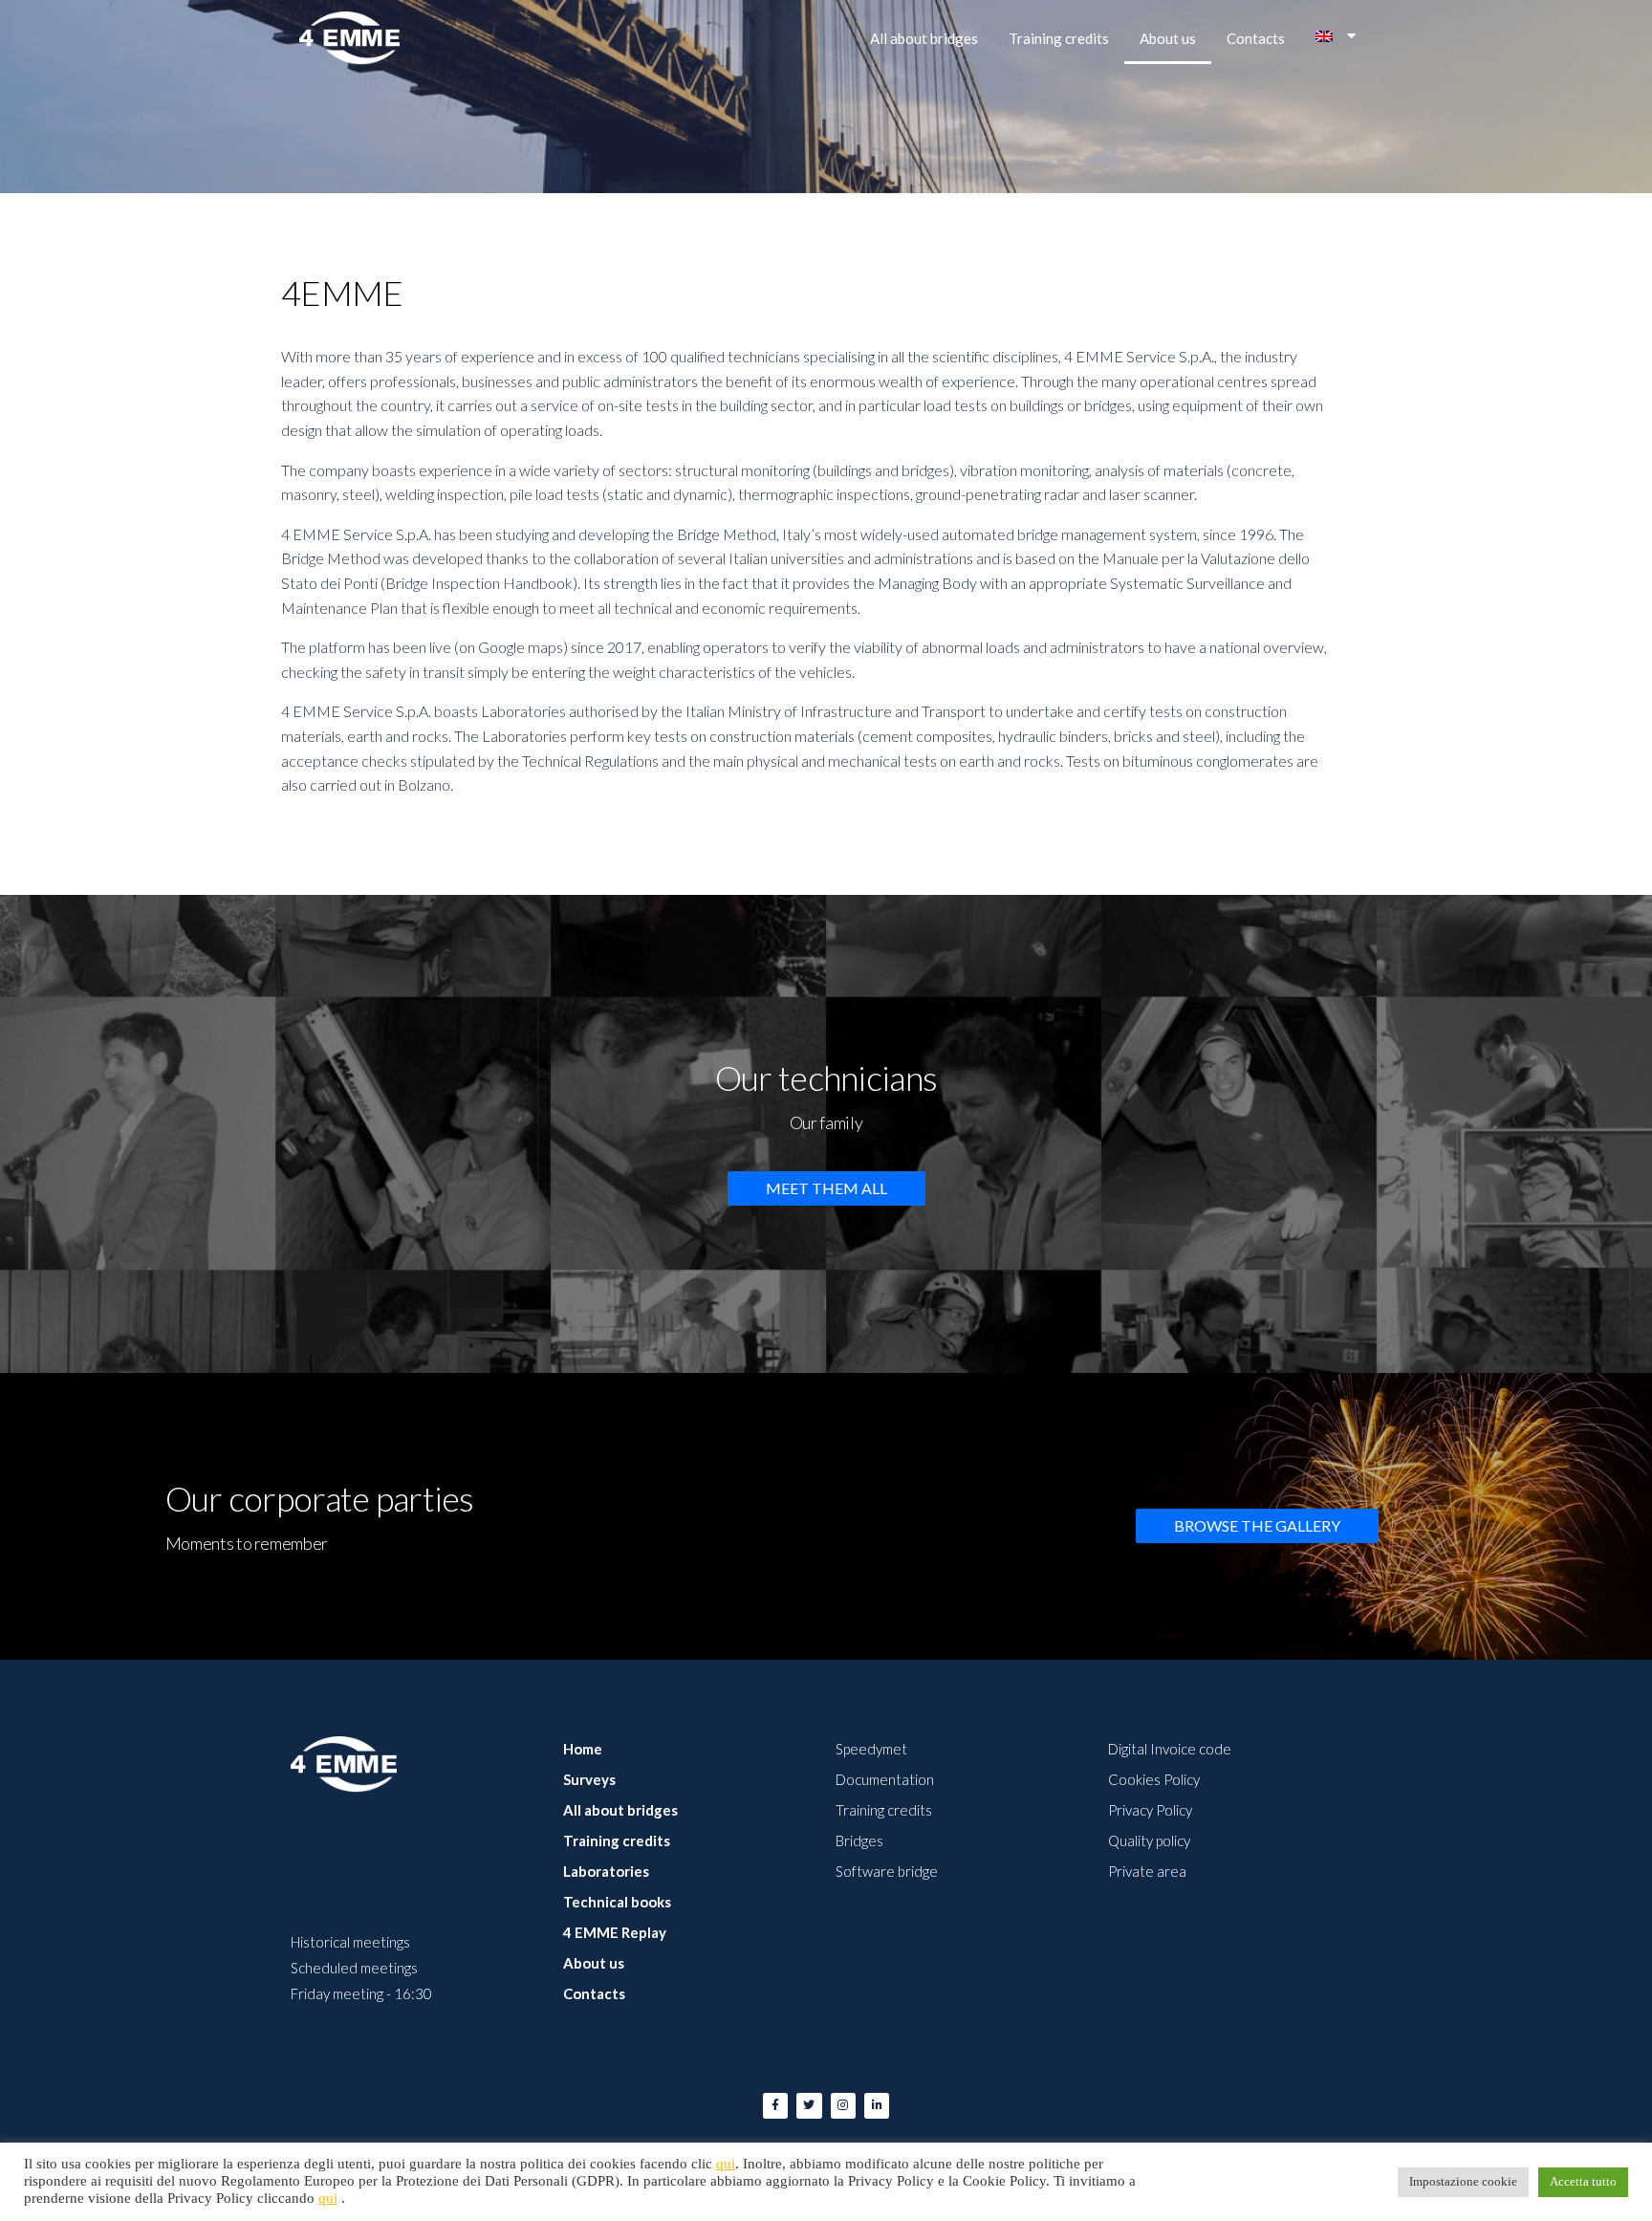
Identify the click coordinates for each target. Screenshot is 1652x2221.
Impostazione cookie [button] (1463, 2182)
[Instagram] (843, 2105)
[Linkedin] (877, 2105)
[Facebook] (775, 2105)
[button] (826, 1188)
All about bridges (924, 38)
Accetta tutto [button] (1583, 2182)
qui (726, 2164)
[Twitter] (809, 2105)
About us (1168, 38)
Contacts (1256, 38)
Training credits (1059, 38)
